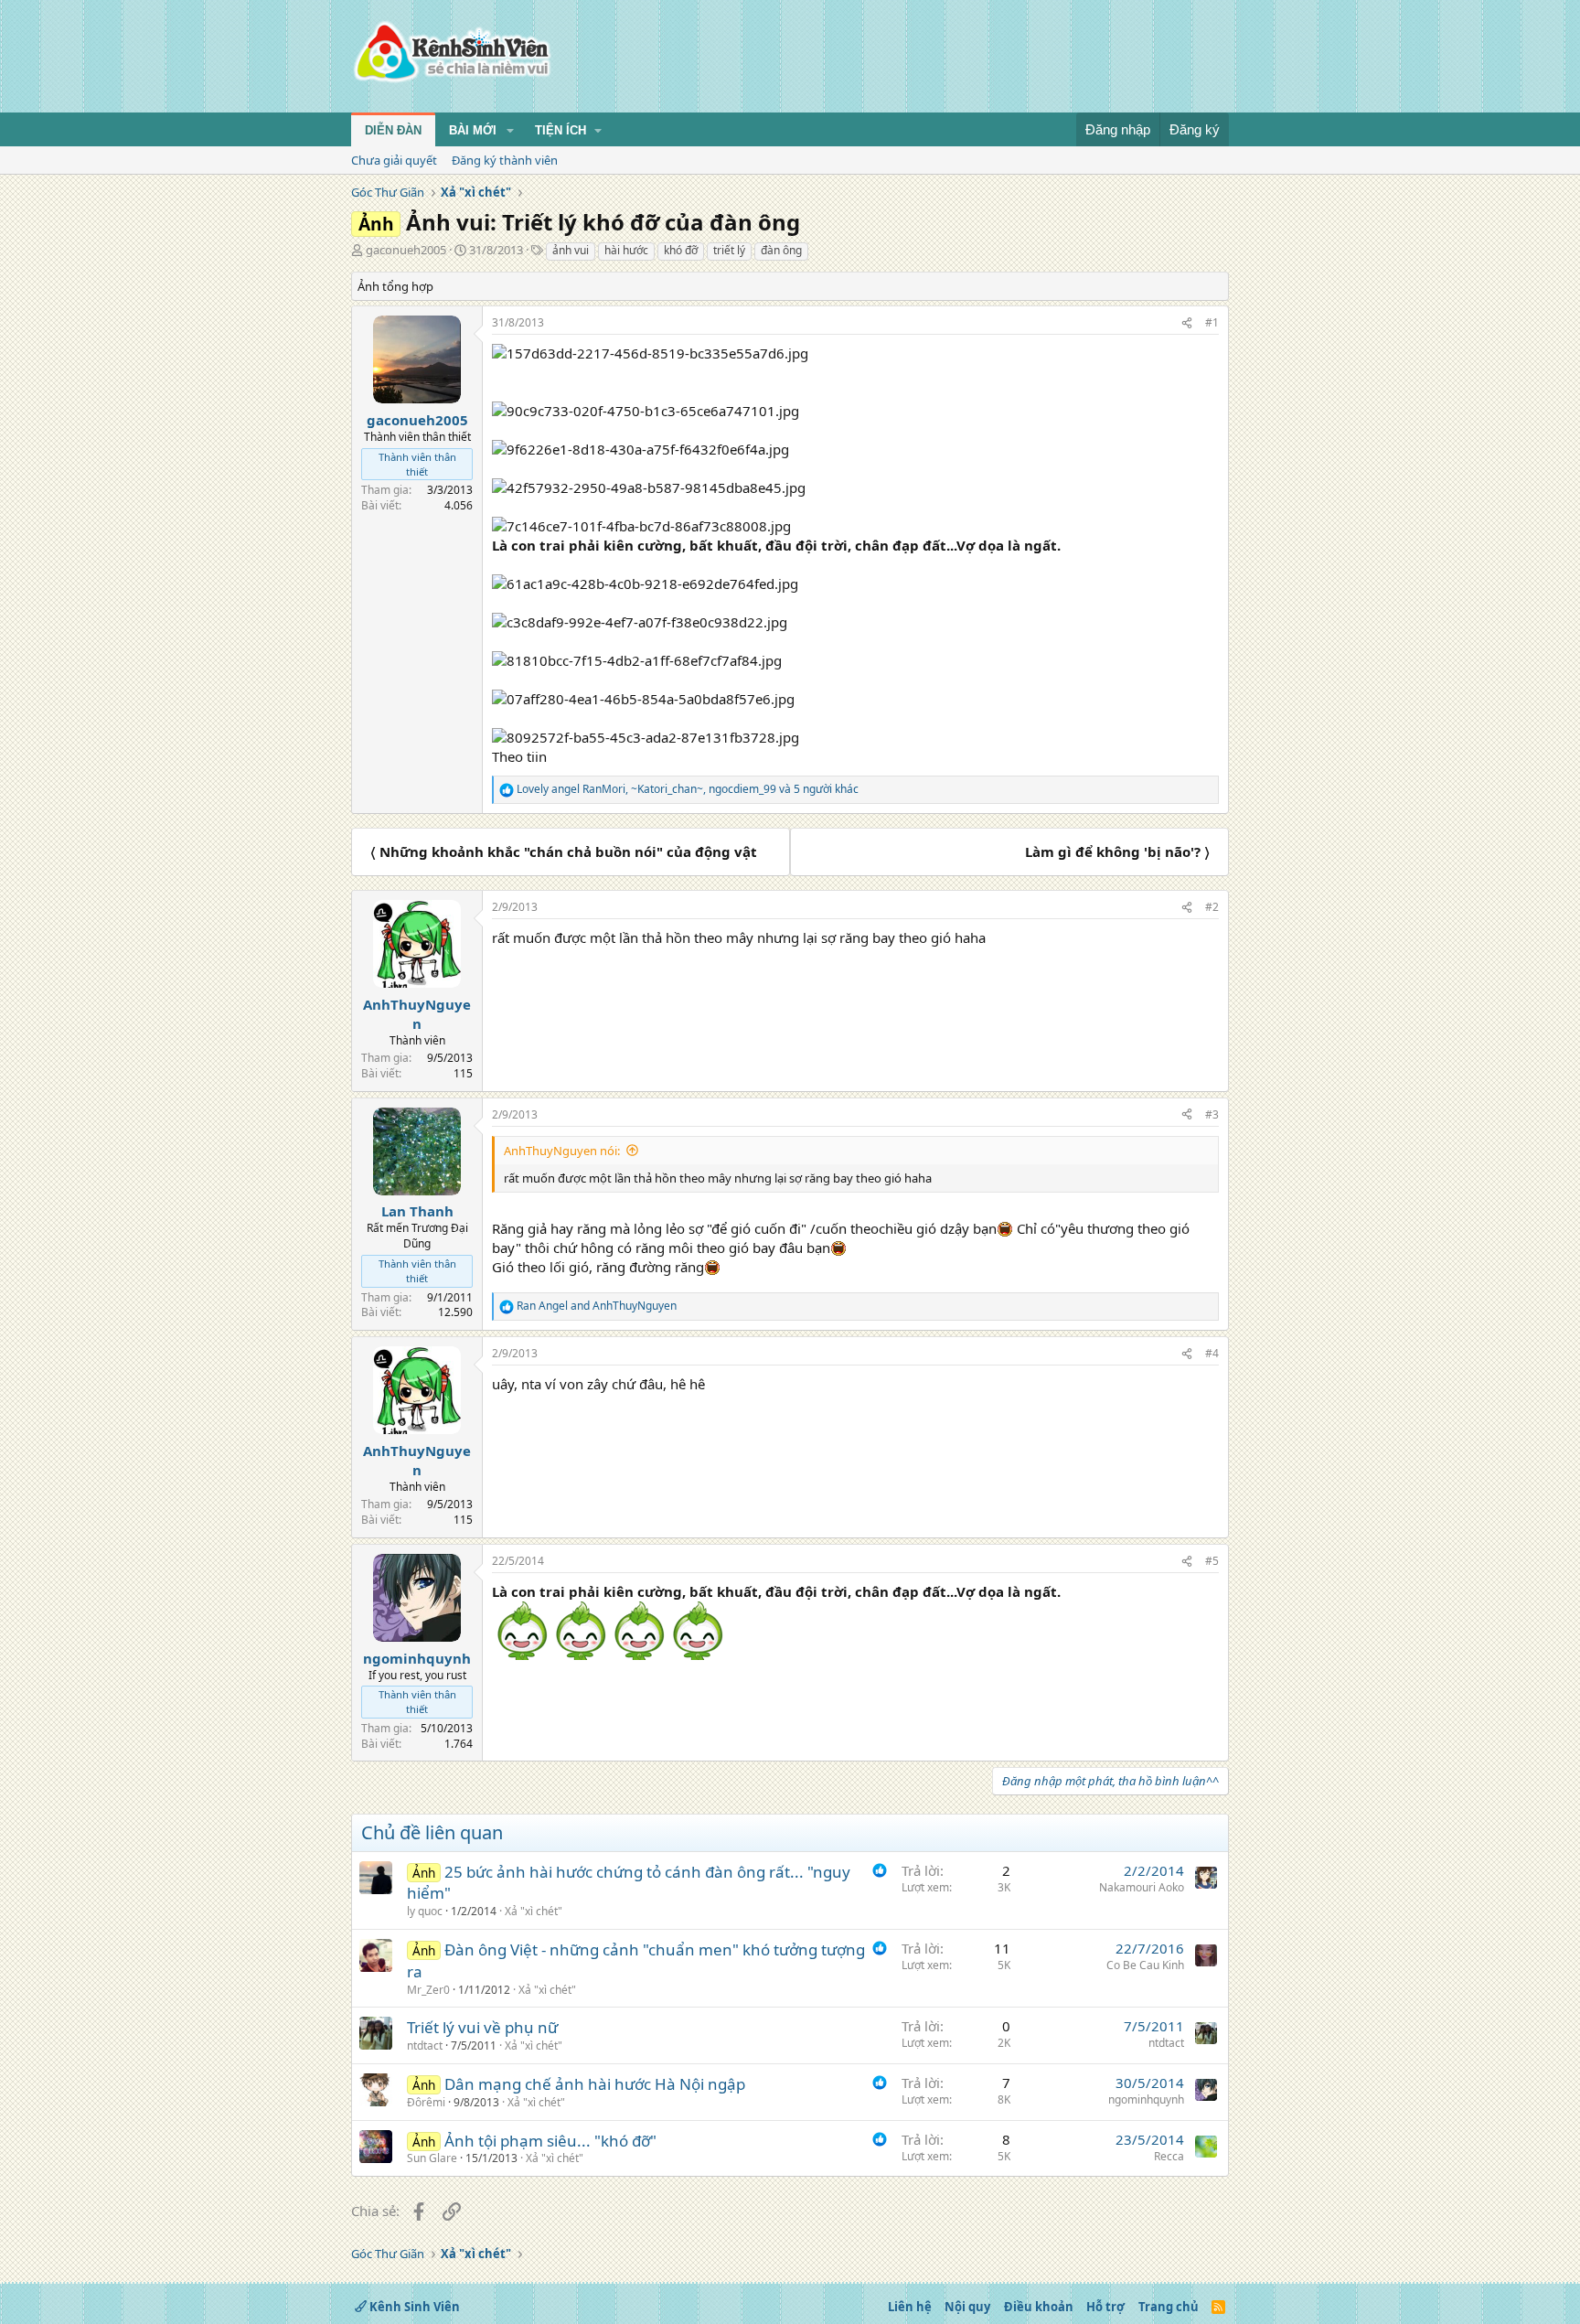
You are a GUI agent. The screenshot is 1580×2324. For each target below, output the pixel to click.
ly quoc (425, 1911)
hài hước (626, 250)
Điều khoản (1039, 2307)
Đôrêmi (426, 2102)
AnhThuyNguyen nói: (562, 1151)
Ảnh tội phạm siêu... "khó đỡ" (550, 2141)
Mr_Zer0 (428, 1990)
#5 (1212, 1561)
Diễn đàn (393, 130)
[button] (510, 131)
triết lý (729, 250)
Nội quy (967, 2307)
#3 (1212, 1114)
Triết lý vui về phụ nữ (482, 2027)
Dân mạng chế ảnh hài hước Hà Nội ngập (595, 2084)
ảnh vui (571, 250)
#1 (1212, 322)
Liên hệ (910, 2307)
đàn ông (781, 250)
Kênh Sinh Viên (413, 2307)
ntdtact (425, 2046)
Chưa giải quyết (394, 160)
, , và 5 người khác (688, 789)
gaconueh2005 (406, 250)
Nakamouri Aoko (1142, 1887)
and (597, 1306)
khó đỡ (681, 250)
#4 (1212, 1353)
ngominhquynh (1146, 2099)
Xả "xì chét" (534, 1911)
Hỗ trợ (1105, 2307)
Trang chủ (1169, 2307)
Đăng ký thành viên (505, 160)
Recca (1169, 2156)
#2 (1212, 907)
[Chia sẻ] (1187, 323)
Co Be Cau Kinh (1145, 1965)
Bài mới (473, 130)
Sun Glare (432, 2158)
